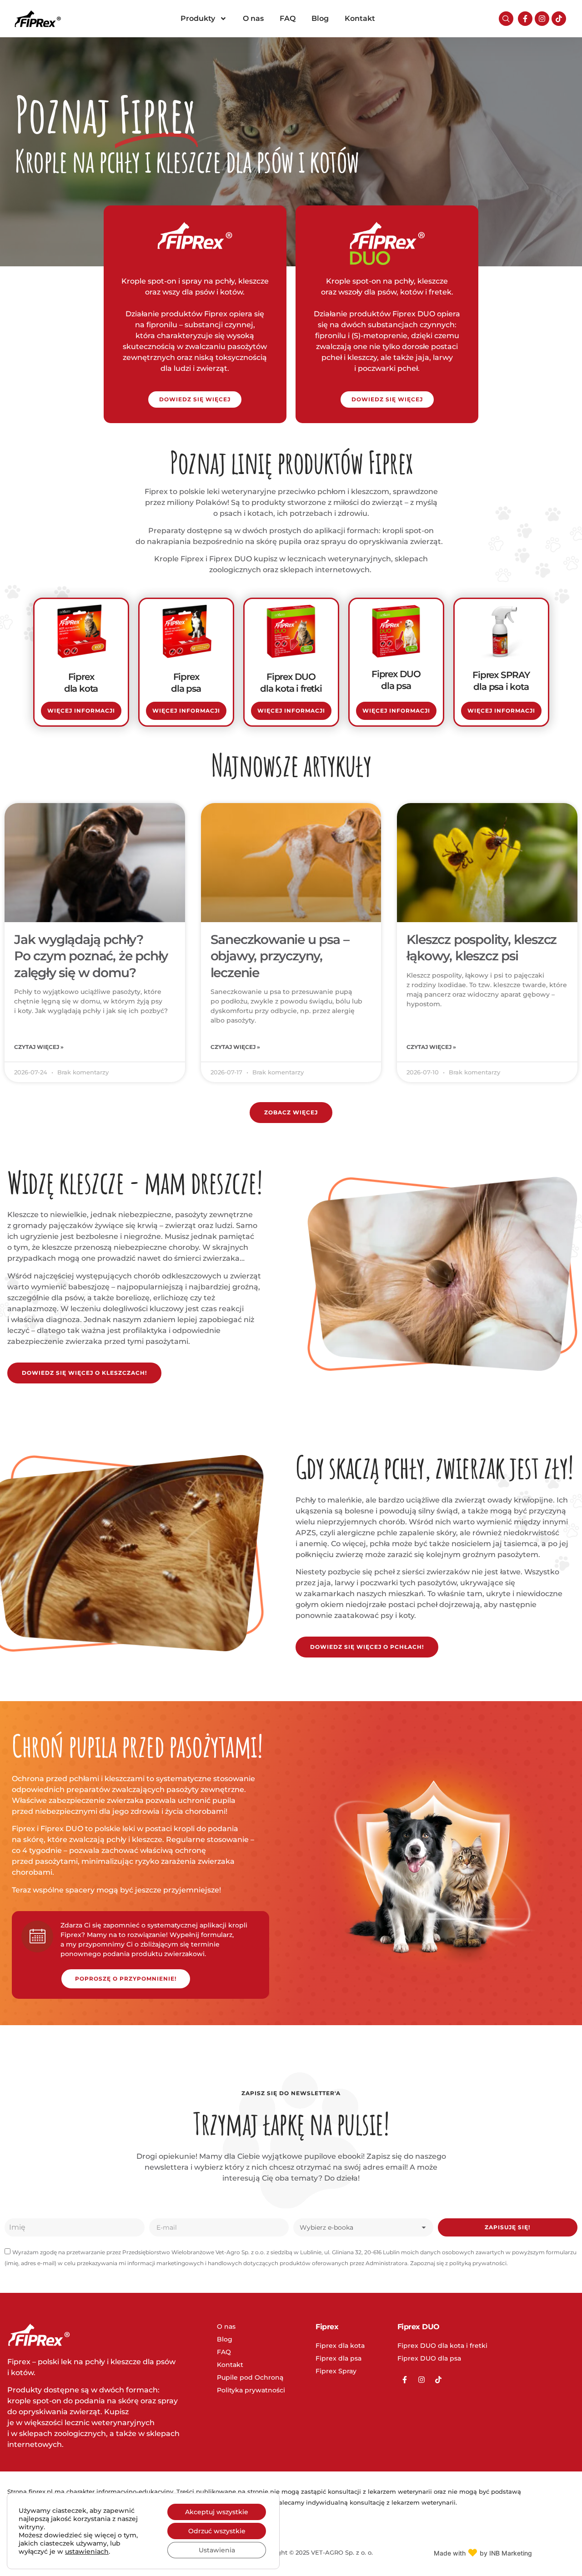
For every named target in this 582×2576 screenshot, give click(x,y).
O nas (253, 18)
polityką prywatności (478, 2263)
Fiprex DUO (419, 2327)
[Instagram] (542, 19)
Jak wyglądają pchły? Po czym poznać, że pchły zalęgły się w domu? (91, 956)
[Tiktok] (559, 19)
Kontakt (360, 18)
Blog (320, 18)
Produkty (198, 18)
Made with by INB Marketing (483, 2553)
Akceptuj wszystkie (217, 2512)
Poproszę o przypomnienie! (126, 1979)
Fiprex (327, 2327)
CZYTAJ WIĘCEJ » (39, 1047)
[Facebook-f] (525, 19)
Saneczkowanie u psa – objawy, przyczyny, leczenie (280, 956)
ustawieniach (87, 2551)
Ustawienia (217, 2550)
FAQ (288, 18)
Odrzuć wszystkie (217, 2531)
